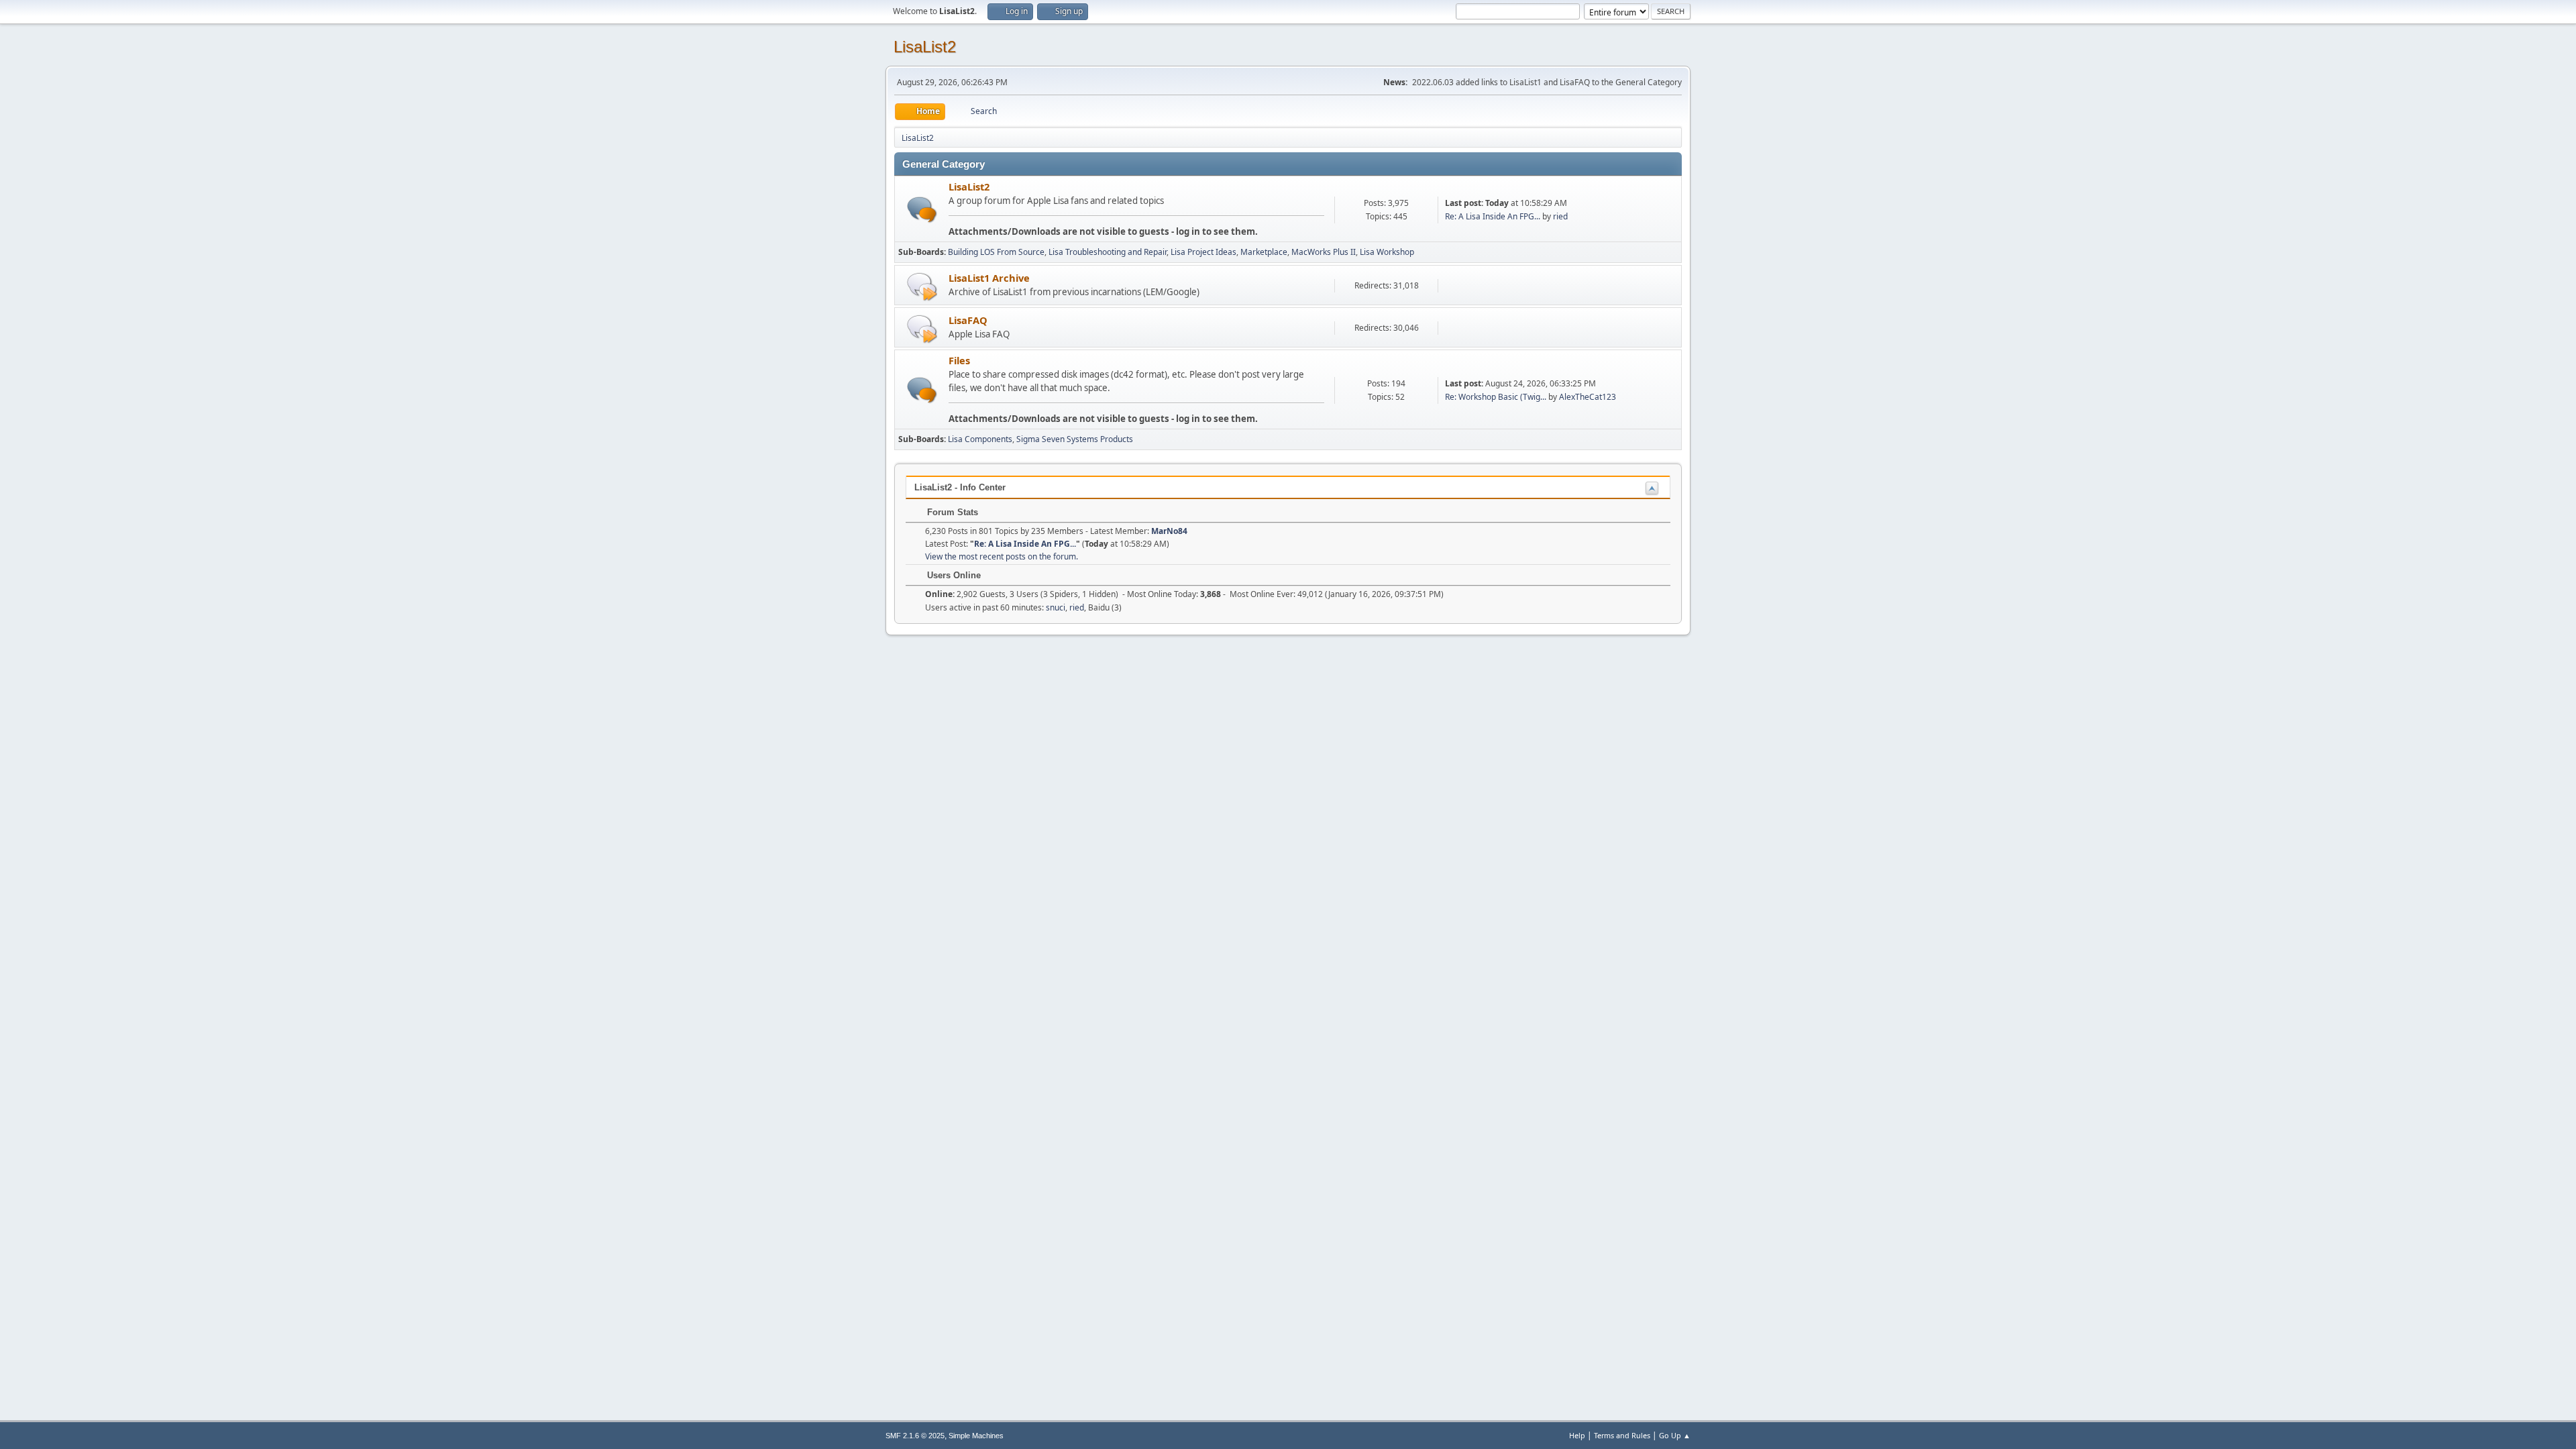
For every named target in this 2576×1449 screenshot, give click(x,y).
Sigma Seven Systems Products (1075, 439)
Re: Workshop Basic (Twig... (1496, 397)
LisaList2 (925, 47)
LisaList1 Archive (989, 278)
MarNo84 (1169, 531)
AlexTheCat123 (1588, 397)
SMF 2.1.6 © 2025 (915, 1436)
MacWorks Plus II (1324, 252)
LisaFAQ (968, 320)
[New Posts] (922, 210)
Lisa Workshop (1387, 252)
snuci (1056, 607)
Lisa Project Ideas (1203, 252)
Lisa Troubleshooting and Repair (1108, 252)
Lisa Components (980, 439)
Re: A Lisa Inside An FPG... (1493, 216)
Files (959, 360)
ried (1560, 216)
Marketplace (1264, 252)
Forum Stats (951, 512)
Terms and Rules (1622, 1435)
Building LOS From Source (996, 252)
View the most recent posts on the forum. (1002, 556)
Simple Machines (976, 1436)
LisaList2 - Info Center (960, 487)
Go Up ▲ (1675, 1435)
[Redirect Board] (922, 286)
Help (1577, 1435)
